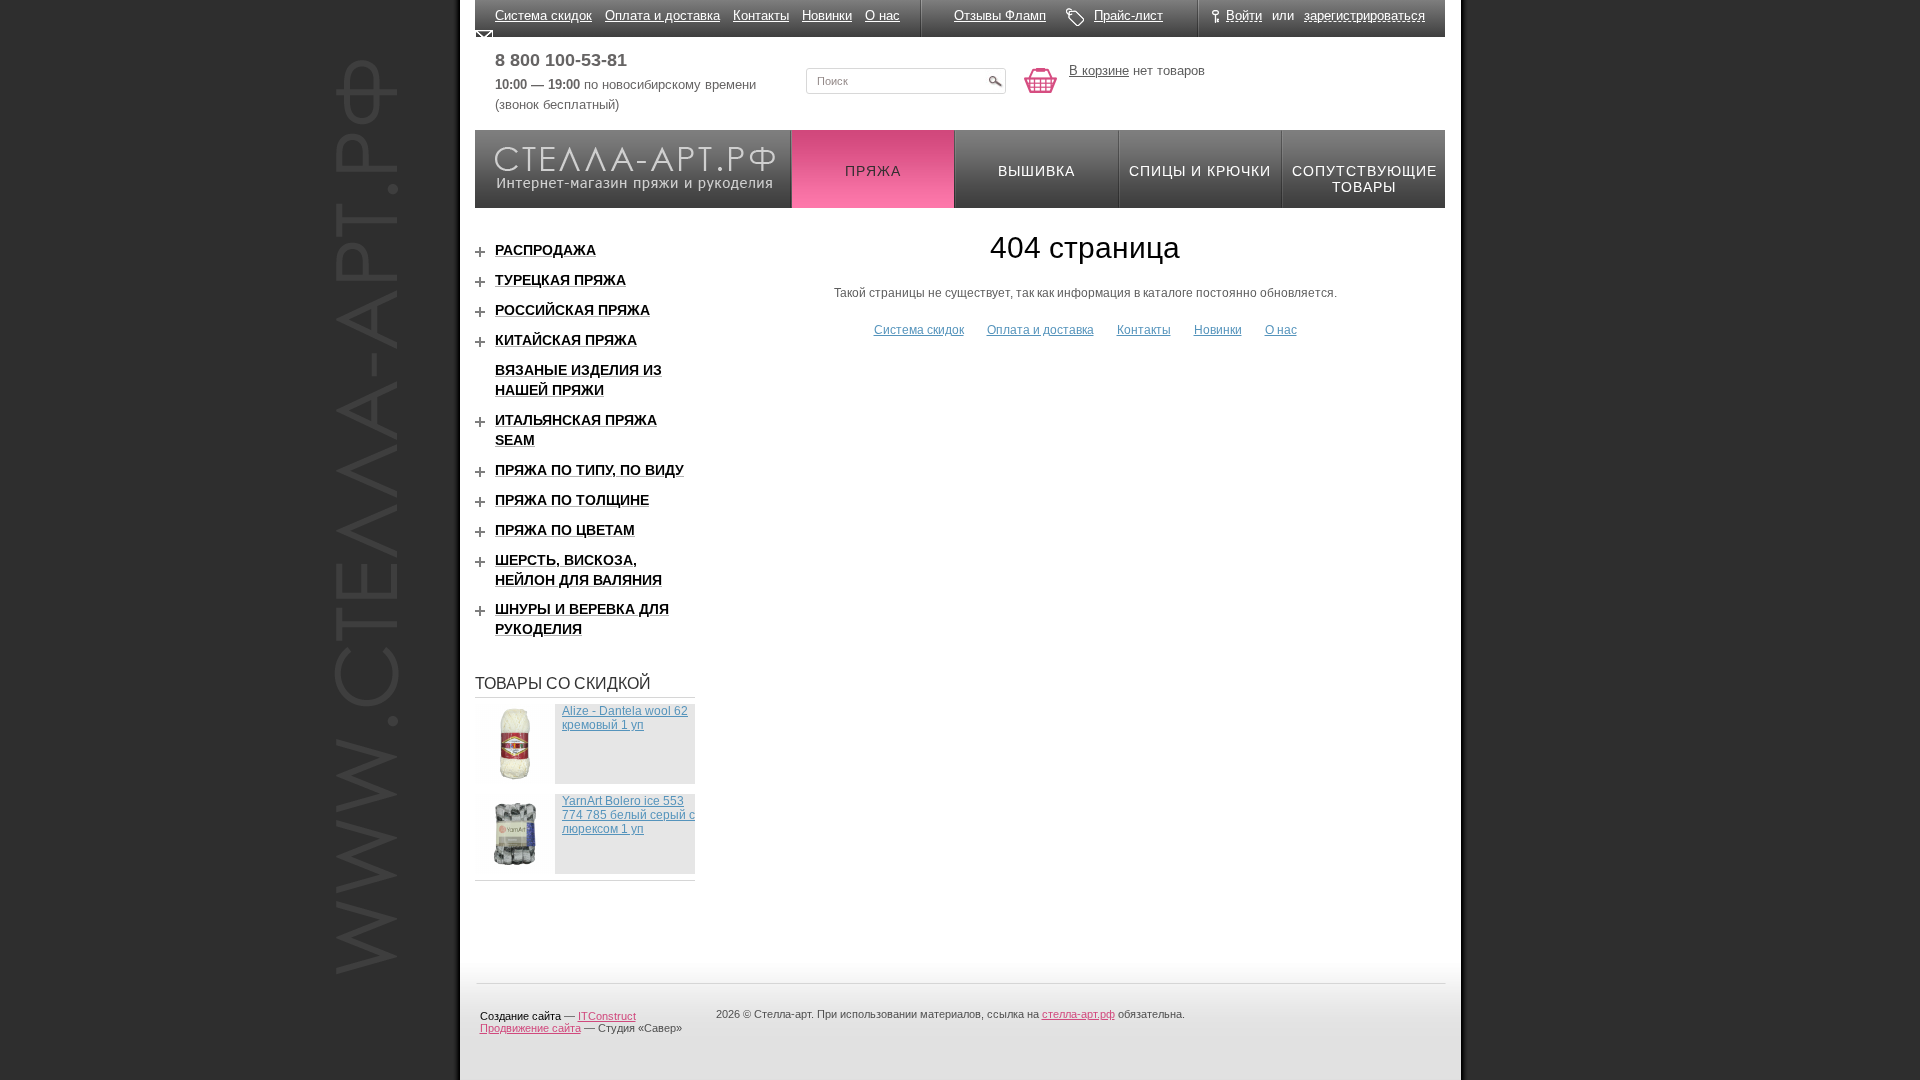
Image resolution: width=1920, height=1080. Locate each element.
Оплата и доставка (662, 15)
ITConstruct (607, 1016)
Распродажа (545, 250)
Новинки (827, 15)
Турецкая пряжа (560, 280)
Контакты (761, 15)
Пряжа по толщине (572, 500)
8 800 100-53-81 (561, 60)
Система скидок (543, 15)
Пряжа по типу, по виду (589, 470)
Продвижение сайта (530, 1028)
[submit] (995, 81)
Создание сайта (520, 1016)
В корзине (1099, 70)
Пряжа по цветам (565, 530)
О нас (882, 15)
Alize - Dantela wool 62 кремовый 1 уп (625, 718)
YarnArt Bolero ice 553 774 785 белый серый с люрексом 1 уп (628, 815)
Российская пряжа (572, 310)
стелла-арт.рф (1078, 1014)
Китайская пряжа (566, 340)
